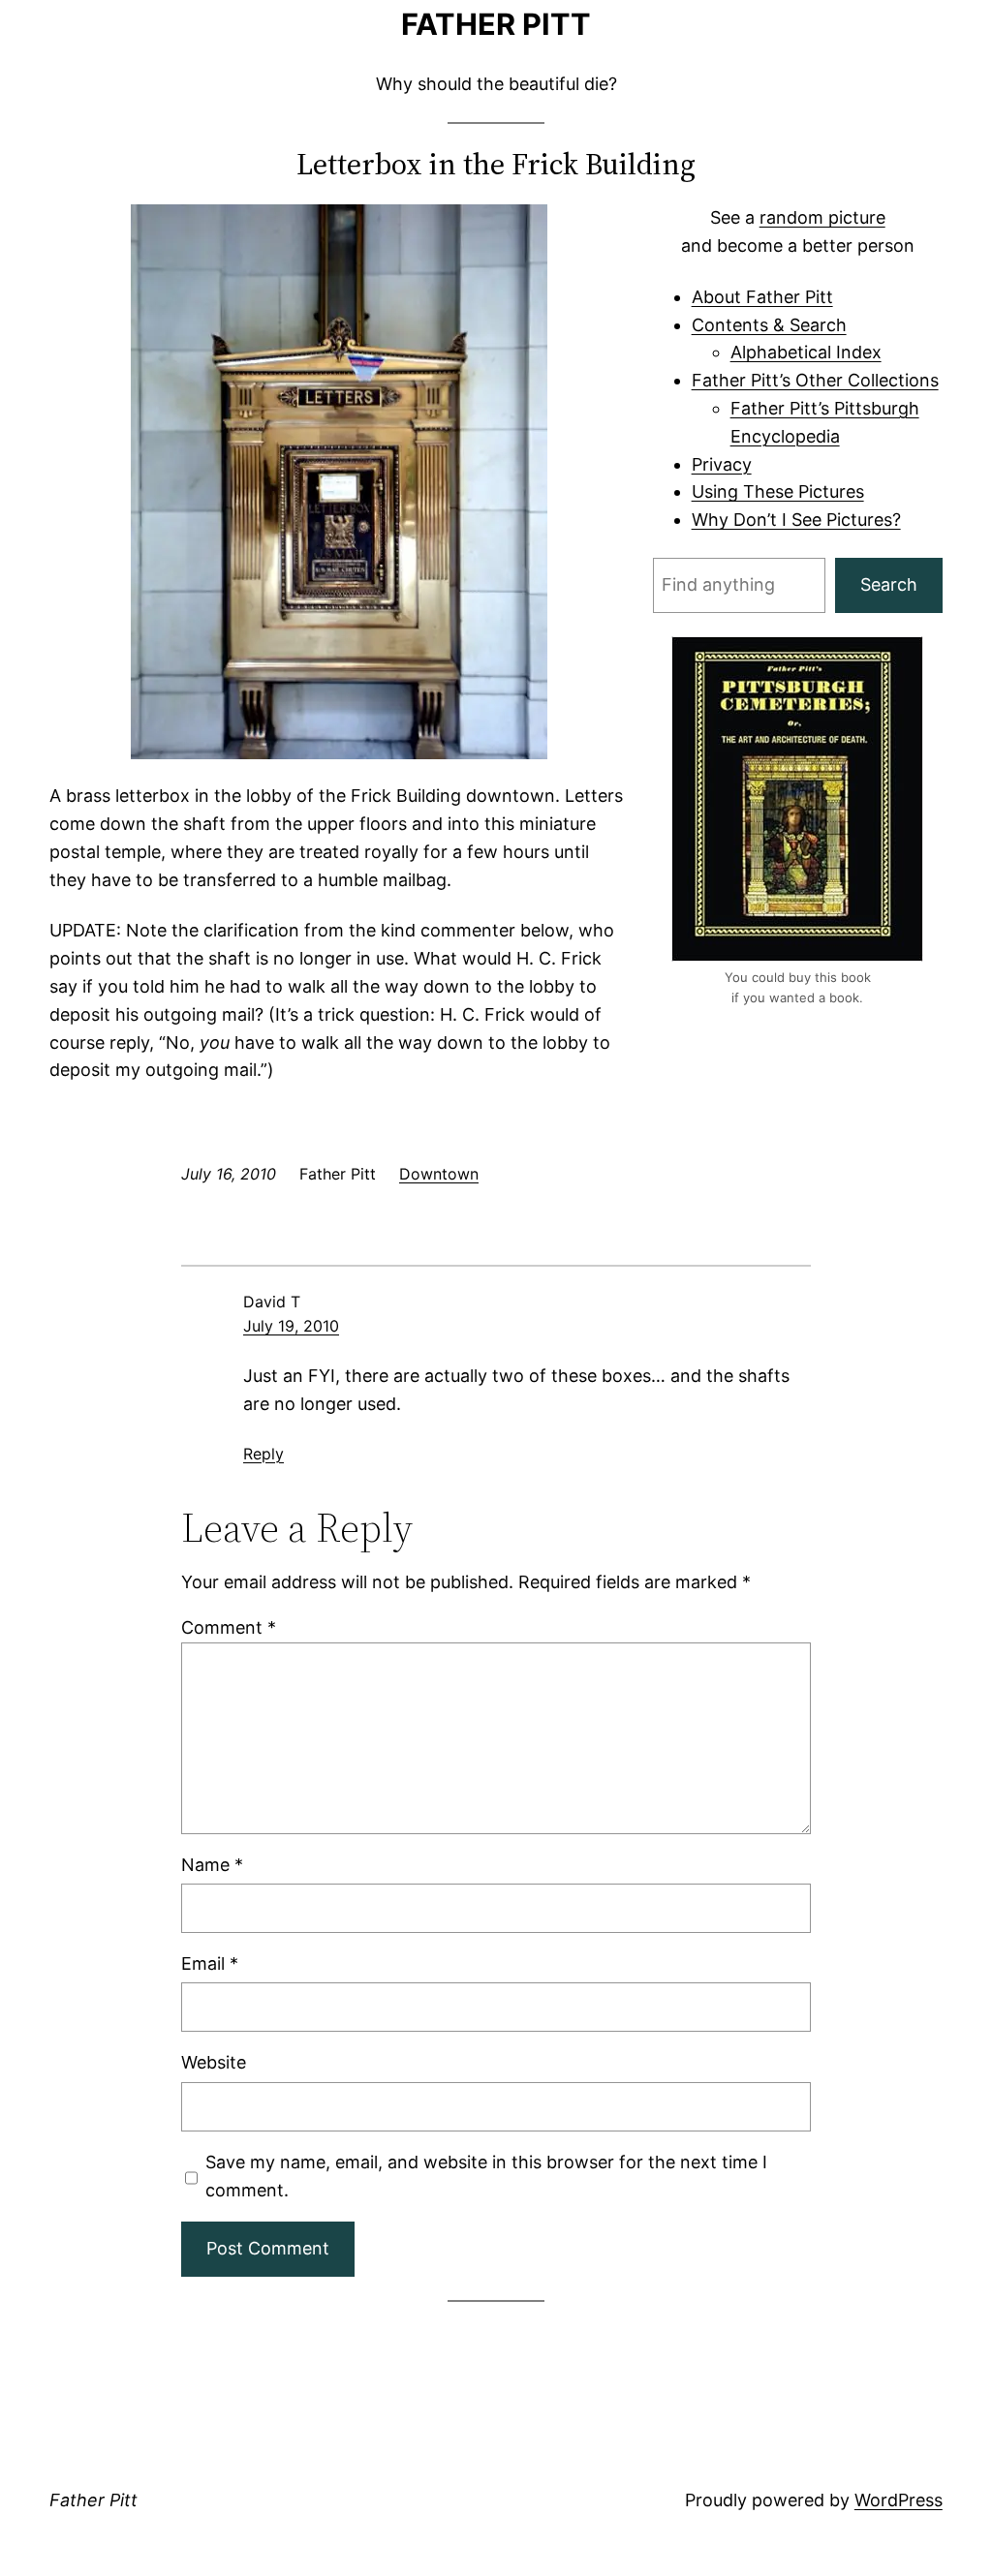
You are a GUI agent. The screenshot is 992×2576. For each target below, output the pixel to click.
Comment (229, 1627)
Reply (263, 1454)
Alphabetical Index (806, 352)
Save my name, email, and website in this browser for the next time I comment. (486, 2176)
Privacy (722, 464)
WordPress (899, 2500)
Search (889, 584)
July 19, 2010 (291, 1326)
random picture (822, 217)
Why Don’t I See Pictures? (796, 520)
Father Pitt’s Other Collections (815, 380)
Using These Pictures (778, 491)
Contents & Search (769, 325)
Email (210, 1963)
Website (214, 2062)
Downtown (439, 1174)
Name (212, 1865)
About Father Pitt (762, 297)
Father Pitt (496, 24)
